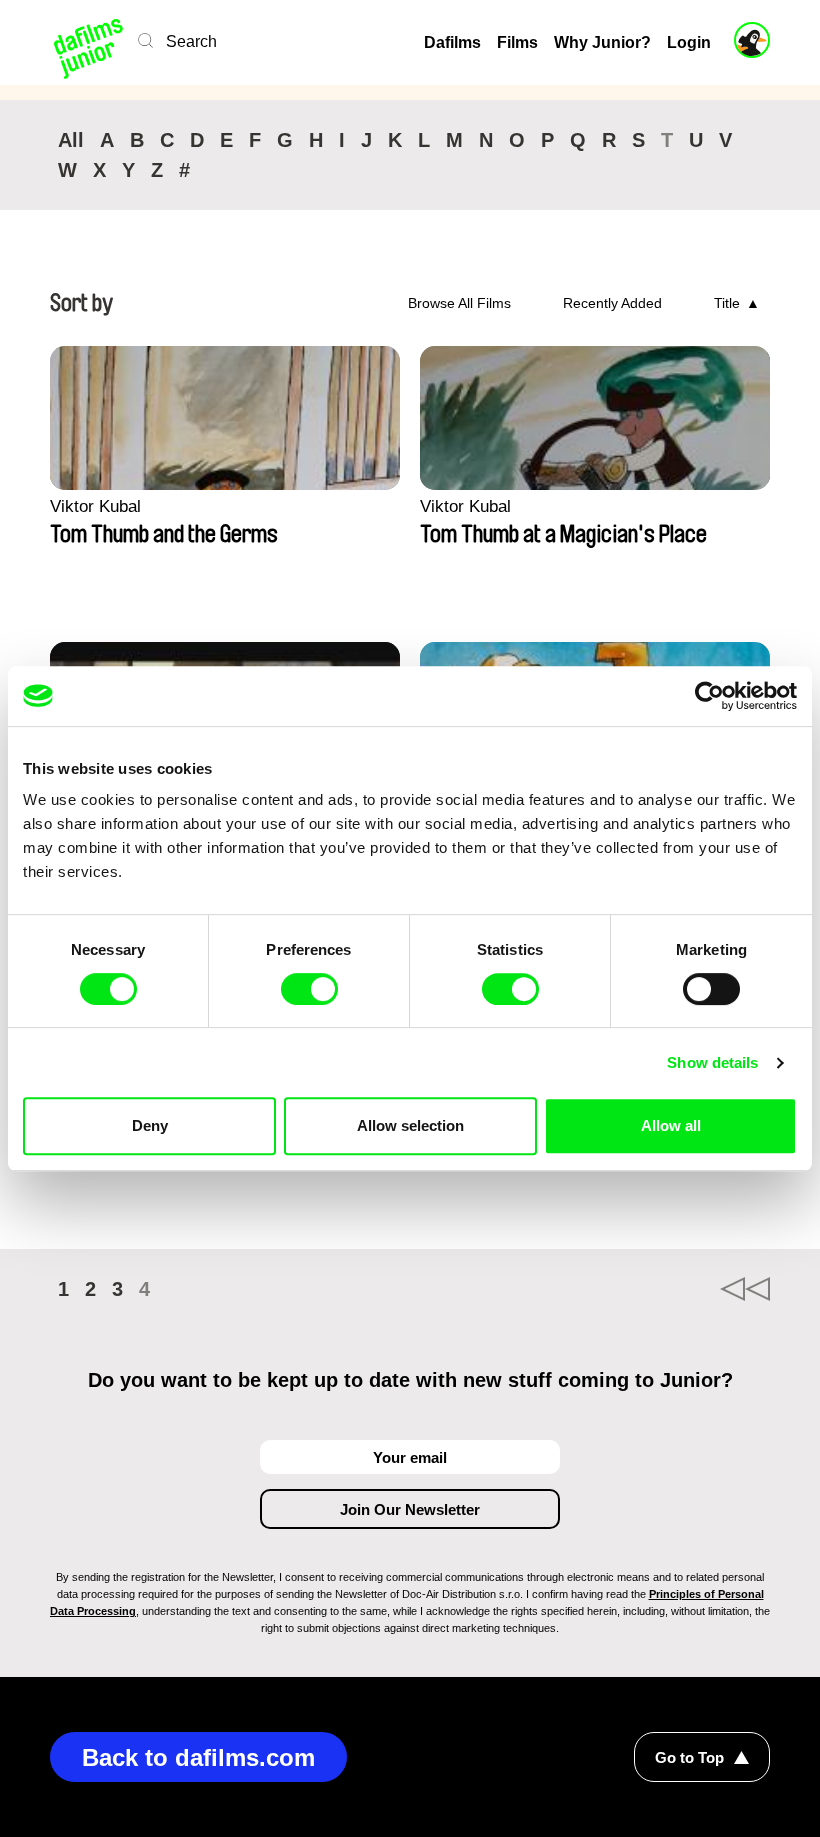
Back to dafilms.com (198, 1757)
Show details (712, 1062)
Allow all (671, 1125)
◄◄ (745, 1289)
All (71, 140)
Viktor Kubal (95, 506)
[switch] (309, 989)
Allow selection (410, 1125)
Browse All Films (459, 303)
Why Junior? (602, 42)
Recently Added (612, 303)
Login (689, 42)
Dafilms (452, 42)
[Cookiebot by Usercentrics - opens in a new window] (709, 696)
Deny (150, 1125)
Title (727, 303)
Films (517, 42)
